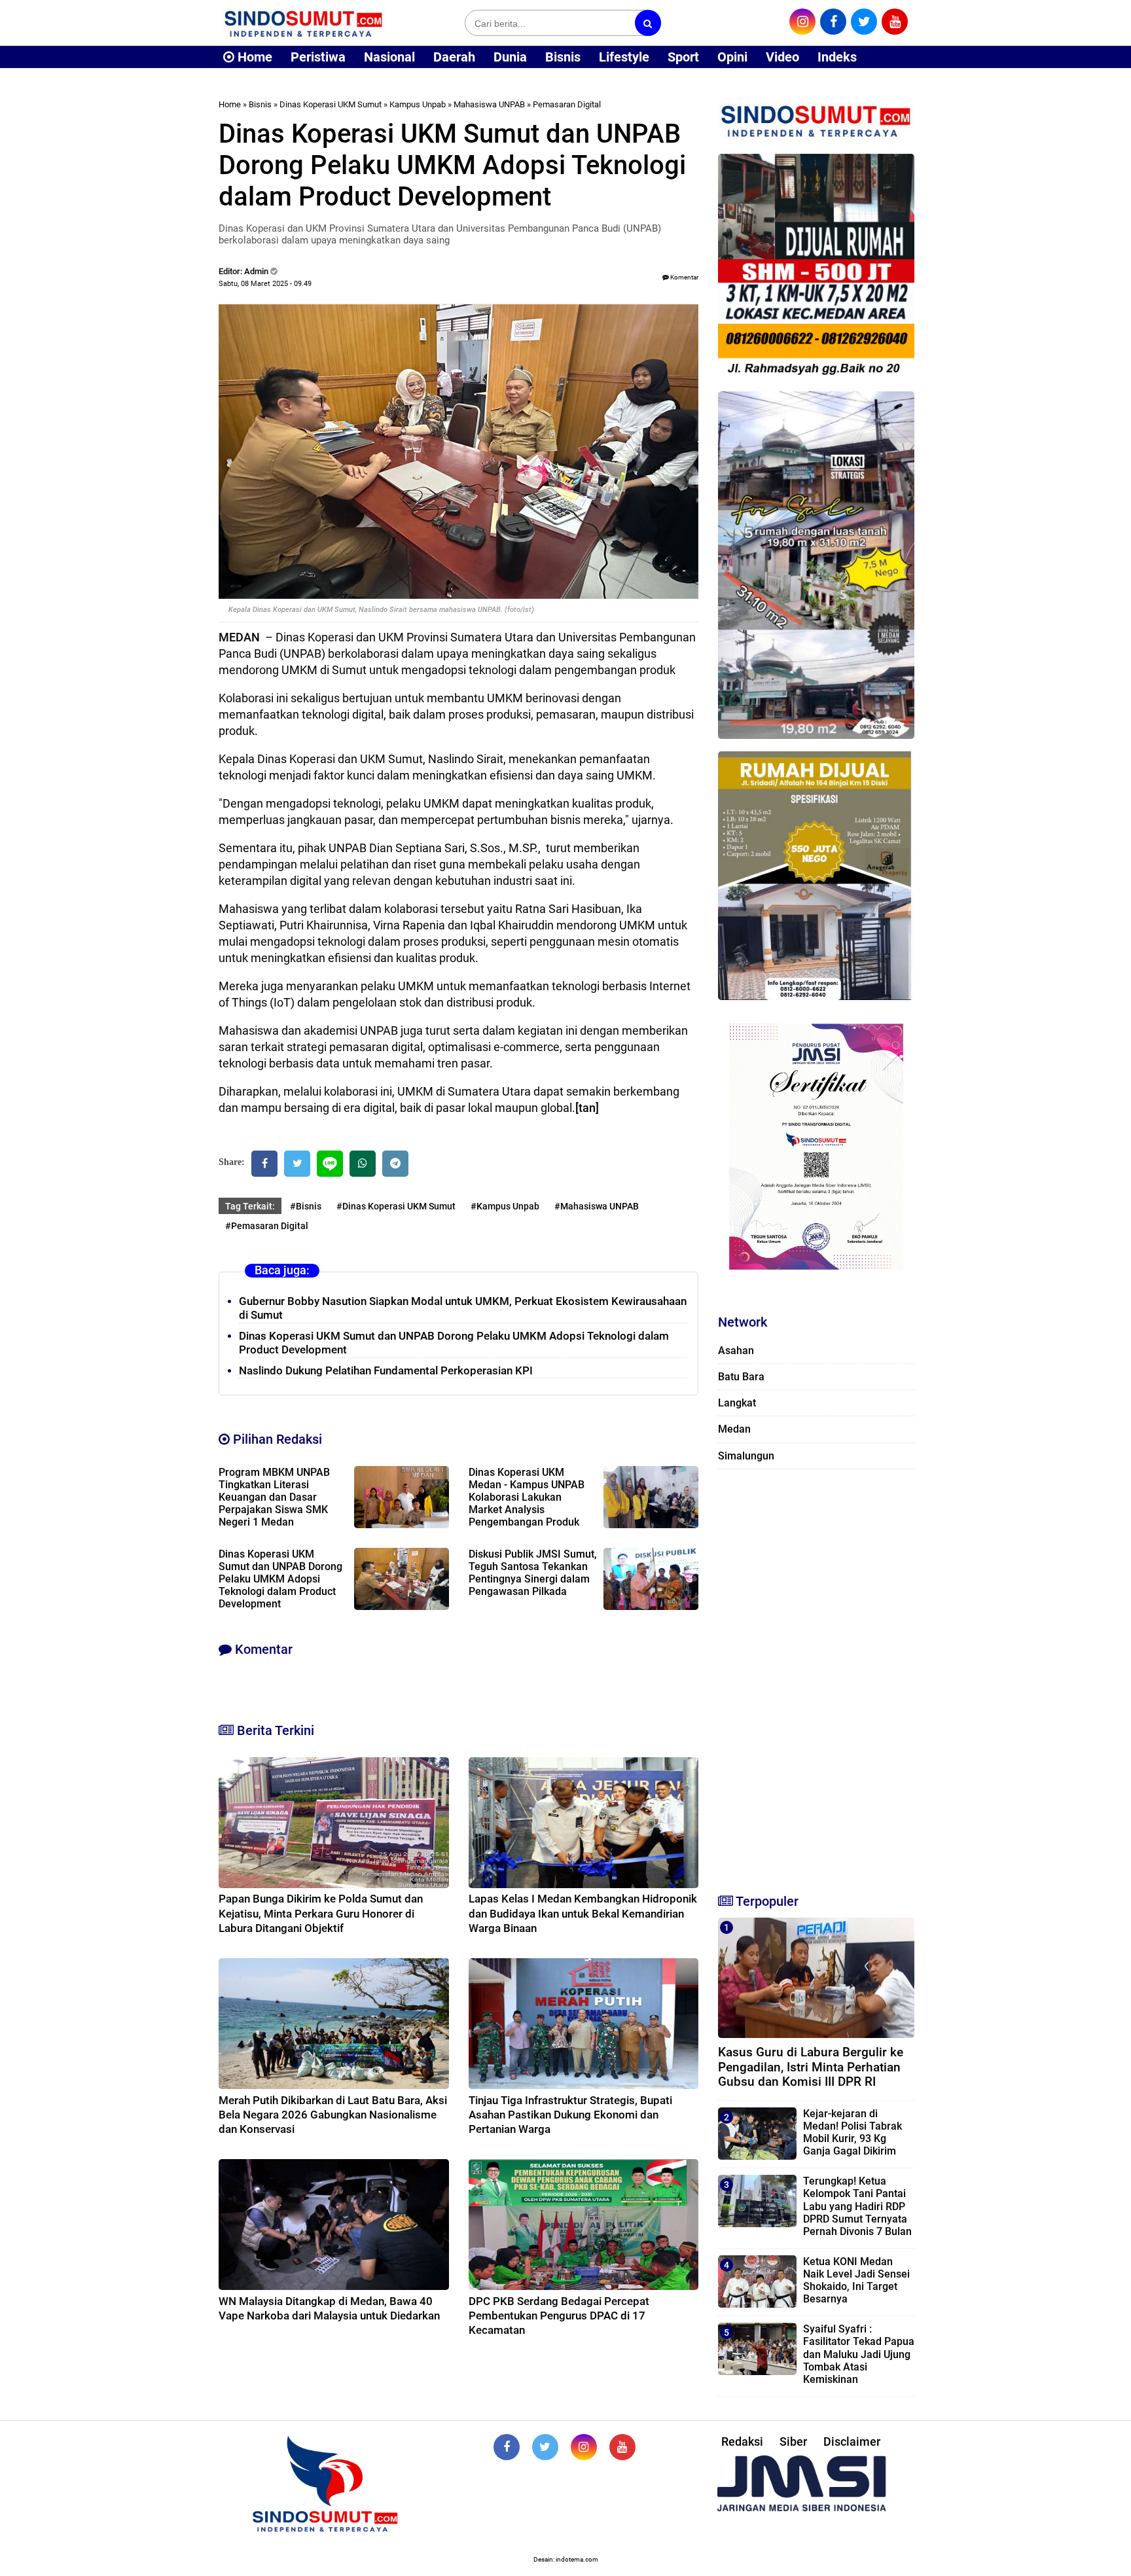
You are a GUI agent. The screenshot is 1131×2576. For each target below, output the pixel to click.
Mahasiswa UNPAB (489, 104)
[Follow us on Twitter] (545, 2447)
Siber (793, 2442)
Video (782, 57)
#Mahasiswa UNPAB (597, 1206)
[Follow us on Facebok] (507, 2447)
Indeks (837, 57)
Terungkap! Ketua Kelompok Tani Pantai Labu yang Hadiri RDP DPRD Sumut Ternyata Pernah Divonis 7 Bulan (857, 2206)
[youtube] (895, 22)
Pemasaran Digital (567, 104)
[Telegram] (395, 1164)
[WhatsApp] (363, 1164)
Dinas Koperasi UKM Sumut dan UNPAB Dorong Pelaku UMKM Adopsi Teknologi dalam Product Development (280, 1579)
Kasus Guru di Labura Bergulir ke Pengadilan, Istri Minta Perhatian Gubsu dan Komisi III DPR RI (811, 2067)
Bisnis (563, 57)
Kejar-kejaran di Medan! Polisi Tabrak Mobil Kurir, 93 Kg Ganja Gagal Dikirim (853, 2133)
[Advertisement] (816, 1675)
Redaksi (742, 2442)
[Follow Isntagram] (584, 2447)
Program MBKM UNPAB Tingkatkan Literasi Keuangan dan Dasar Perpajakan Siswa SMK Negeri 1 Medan (274, 1497)
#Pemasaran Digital (267, 1226)
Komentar (684, 277)
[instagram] (802, 22)
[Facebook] (264, 1164)
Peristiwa (318, 57)
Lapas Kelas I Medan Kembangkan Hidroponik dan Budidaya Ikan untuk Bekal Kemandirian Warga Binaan (583, 1913)
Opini (732, 57)
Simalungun (746, 1456)
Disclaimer (852, 2442)
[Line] (330, 1164)
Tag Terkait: (250, 1206)
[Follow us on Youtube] (622, 2447)
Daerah (454, 57)
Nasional (389, 57)
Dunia (510, 57)
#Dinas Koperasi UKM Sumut (396, 1206)
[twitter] (864, 22)
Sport (683, 57)
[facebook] (833, 22)
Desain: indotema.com (566, 2559)
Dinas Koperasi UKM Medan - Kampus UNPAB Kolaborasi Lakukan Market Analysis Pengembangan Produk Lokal (527, 1503)
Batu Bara (741, 1377)
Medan (734, 1429)
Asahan (736, 1351)
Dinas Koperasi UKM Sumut (331, 104)
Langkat (737, 1403)
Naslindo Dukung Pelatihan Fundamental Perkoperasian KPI (386, 1370)
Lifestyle (624, 57)
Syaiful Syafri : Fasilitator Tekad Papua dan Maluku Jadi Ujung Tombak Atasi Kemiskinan (859, 2354)
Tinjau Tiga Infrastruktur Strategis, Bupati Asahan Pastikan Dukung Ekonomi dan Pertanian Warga (570, 2115)
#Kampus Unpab (505, 1206)
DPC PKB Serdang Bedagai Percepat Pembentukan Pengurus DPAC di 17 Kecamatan (559, 2316)
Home (253, 57)
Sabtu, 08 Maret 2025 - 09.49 (265, 284)
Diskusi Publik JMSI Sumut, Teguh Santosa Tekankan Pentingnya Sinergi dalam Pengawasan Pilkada (533, 1573)
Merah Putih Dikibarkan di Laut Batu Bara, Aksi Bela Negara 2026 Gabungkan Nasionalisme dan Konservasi (333, 2115)
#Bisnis (306, 1206)
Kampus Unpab (418, 104)
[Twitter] (297, 1164)
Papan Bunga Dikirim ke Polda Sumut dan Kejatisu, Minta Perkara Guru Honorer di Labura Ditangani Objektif (321, 1913)
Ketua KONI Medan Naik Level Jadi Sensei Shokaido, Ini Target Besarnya (856, 2281)
